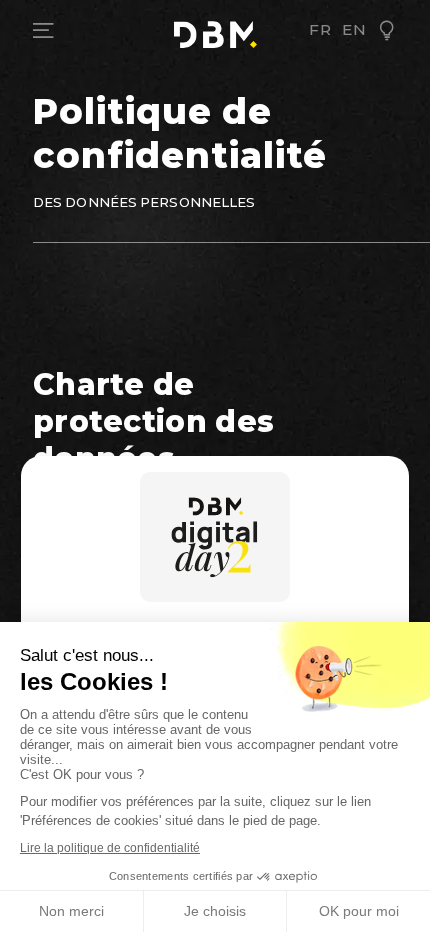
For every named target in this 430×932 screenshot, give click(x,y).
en (354, 30)
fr (320, 30)
